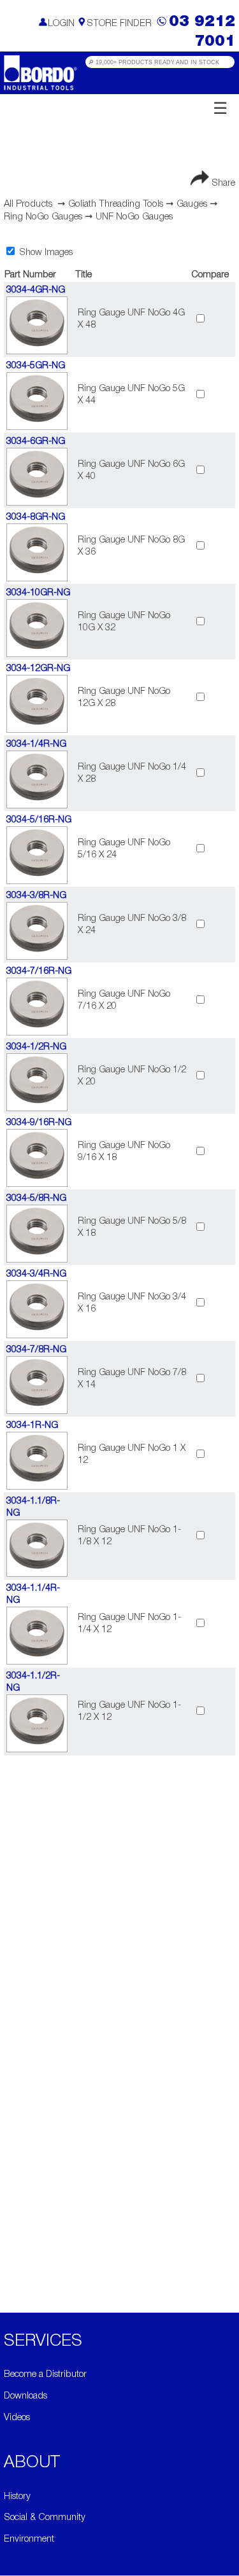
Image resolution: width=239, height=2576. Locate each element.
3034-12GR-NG (38, 669)
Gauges (192, 204)
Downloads (25, 2396)
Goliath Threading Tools (116, 204)
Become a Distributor (45, 2375)
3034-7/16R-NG (39, 972)
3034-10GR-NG (38, 593)
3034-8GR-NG (36, 517)
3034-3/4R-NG (36, 1274)
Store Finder (119, 24)
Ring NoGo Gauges (43, 217)
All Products (28, 204)
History (17, 2497)
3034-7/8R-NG (36, 1350)
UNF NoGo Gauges (134, 217)
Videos (17, 2418)
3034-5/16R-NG (39, 820)
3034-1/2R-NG (36, 1047)
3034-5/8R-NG (36, 1199)
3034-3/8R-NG (36, 896)
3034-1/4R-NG (36, 744)
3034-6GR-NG (36, 442)
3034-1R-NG (32, 1426)
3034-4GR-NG (36, 290)
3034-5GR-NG (36, 366)
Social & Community (45, 2518)
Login (61, 24)
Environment (29, 2539)
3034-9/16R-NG (39, 1123)
